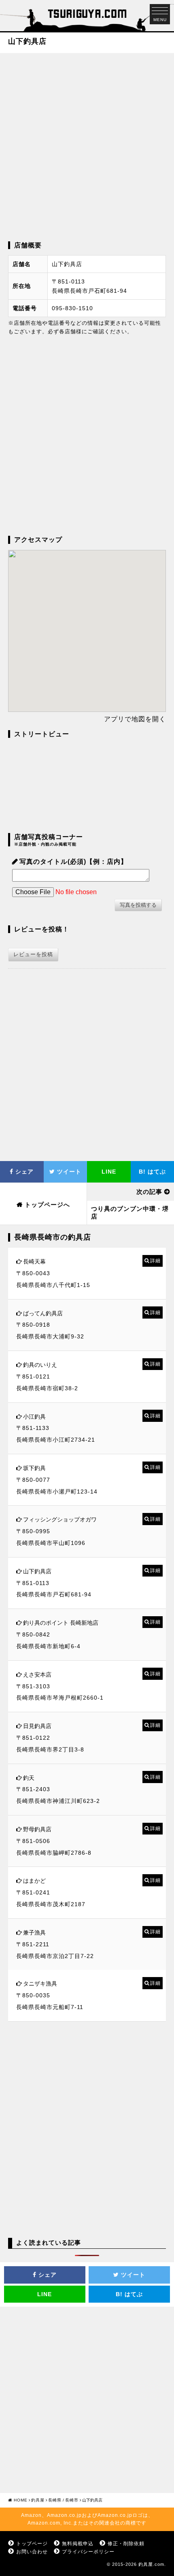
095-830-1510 (72, 308)
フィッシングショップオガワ (60, 1519)
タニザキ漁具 (40, 1984)
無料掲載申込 (78, 2544)
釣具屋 (38, 2500)
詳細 (155, 1261)
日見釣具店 (37, 1726)
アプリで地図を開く (135, 719)
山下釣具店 (37, 1571)
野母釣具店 (37, 1829)
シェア (23, 1172)
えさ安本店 (37, 1675)
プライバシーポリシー (88, 2552)
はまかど (34, 1881)
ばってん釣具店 (43, 1313)
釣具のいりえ (40, 1365)
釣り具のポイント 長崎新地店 (61, 1623)
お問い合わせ (32, 2552)
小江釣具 (34, 1417)
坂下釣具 (34, 1468)
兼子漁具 (34, 1933)
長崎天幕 (34, 1261)
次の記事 (149, 1192)
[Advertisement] (87, 146)
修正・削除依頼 (126, 2544)
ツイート (68, 1172)
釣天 (29, 1778)
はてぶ (129, 2294)
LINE (109, 1172)
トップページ (32, 2544)
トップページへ (47, 1205)
